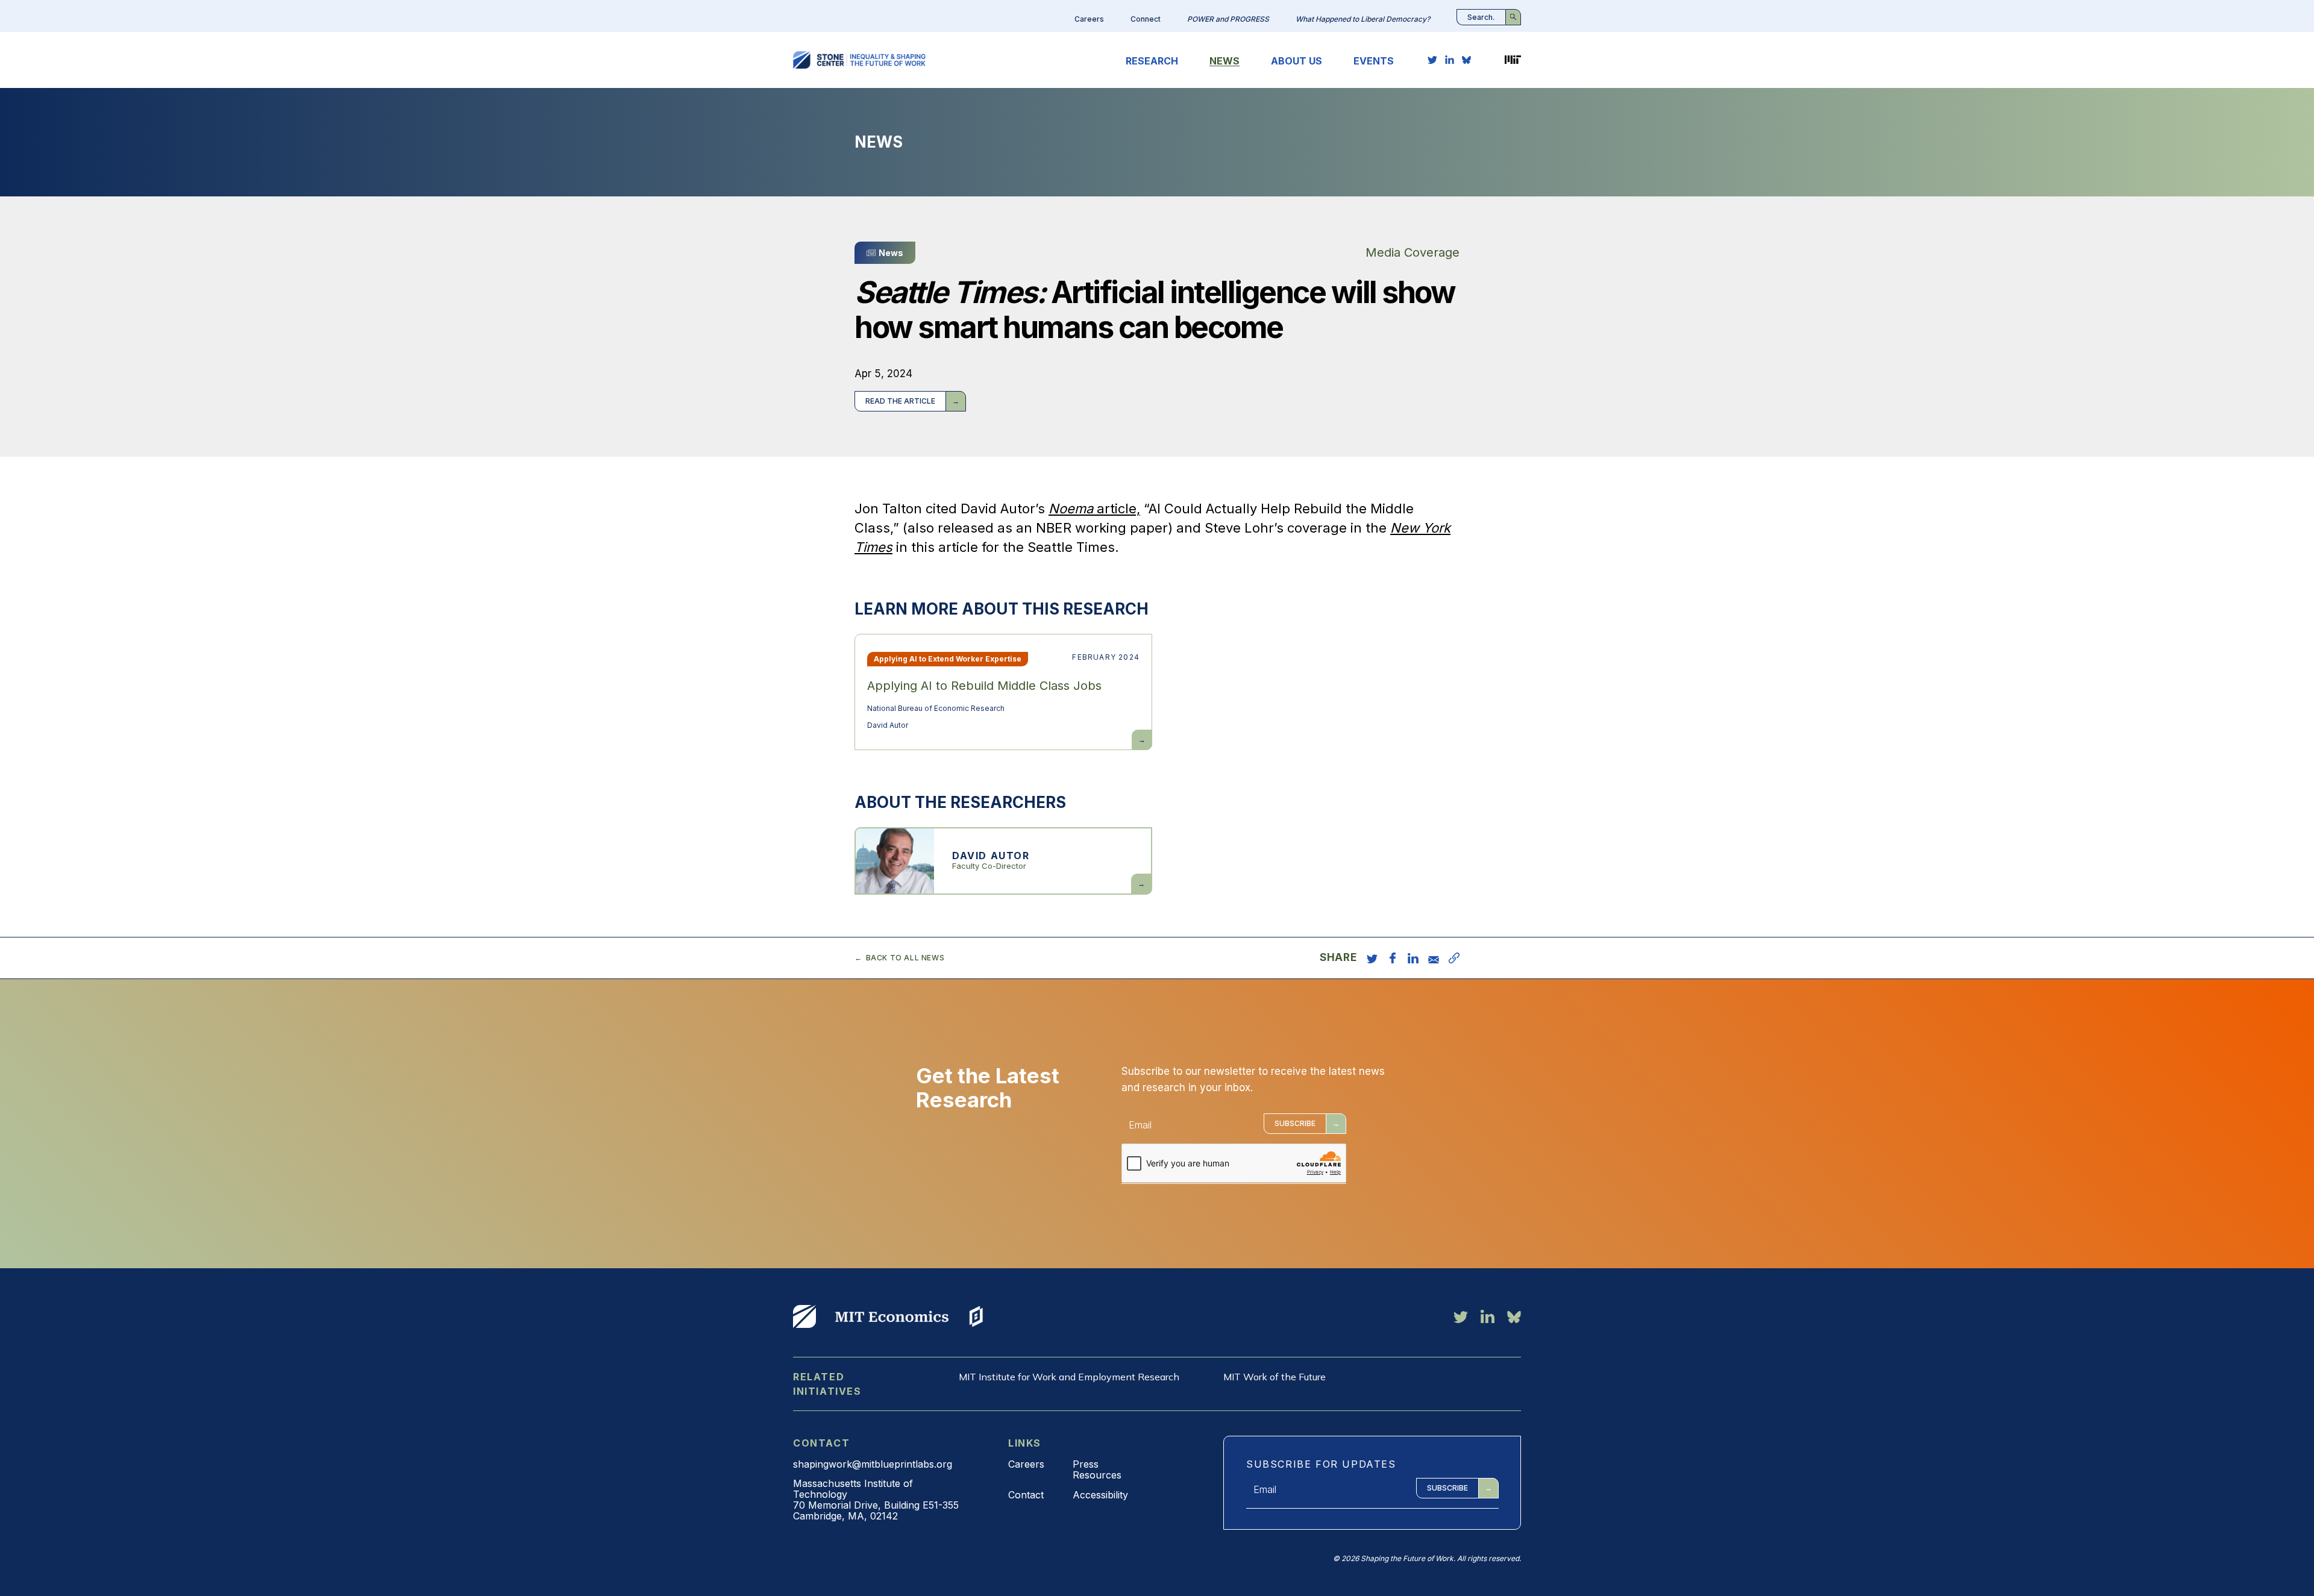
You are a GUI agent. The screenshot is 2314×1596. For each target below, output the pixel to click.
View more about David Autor (1003, 861)
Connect (1146, 19)
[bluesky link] (1466, 60)
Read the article (900, 401)
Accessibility (1100, 1495)
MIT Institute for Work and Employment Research (1069, 1377)
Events (1374, 61)
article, (1094, 509)
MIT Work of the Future (1275, 1377)
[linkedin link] (1450, 60)
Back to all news (905, 958)
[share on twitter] (1372, 958)
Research (1152, 61)
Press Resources (1097, 1469)
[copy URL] (1454, 958)
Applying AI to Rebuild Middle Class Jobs (984, 686)
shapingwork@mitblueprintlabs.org (873, 1464)
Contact (1026, 1495)
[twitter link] (1432, 60)
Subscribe (1295, 1123)
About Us (1297, 61)
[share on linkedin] (1413, 958)
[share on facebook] (1393, 958)
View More (804, 1316)
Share (1338, 958)
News (1224, 61)
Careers (1089, 19)
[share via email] (1434, 958)
